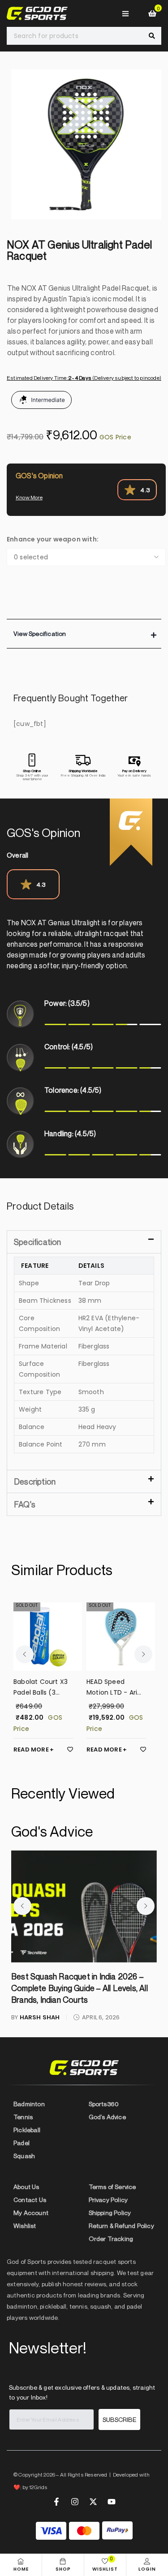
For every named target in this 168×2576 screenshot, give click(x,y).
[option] (86, 144)
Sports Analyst (47, 1994)
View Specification (40, 633)
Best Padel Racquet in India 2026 (71, 1976)
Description (35, 1481)
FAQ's (25, 1504)
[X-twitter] (93, 2502)
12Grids (38, 2487)
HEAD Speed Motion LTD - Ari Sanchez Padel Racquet (39, 1687)
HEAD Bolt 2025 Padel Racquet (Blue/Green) (110, 1687)
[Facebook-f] (56, 2502)
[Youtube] (112, 2502)
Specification (38, 1242)
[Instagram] (75, 2502)
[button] (84, 634)
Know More (29, 497)
